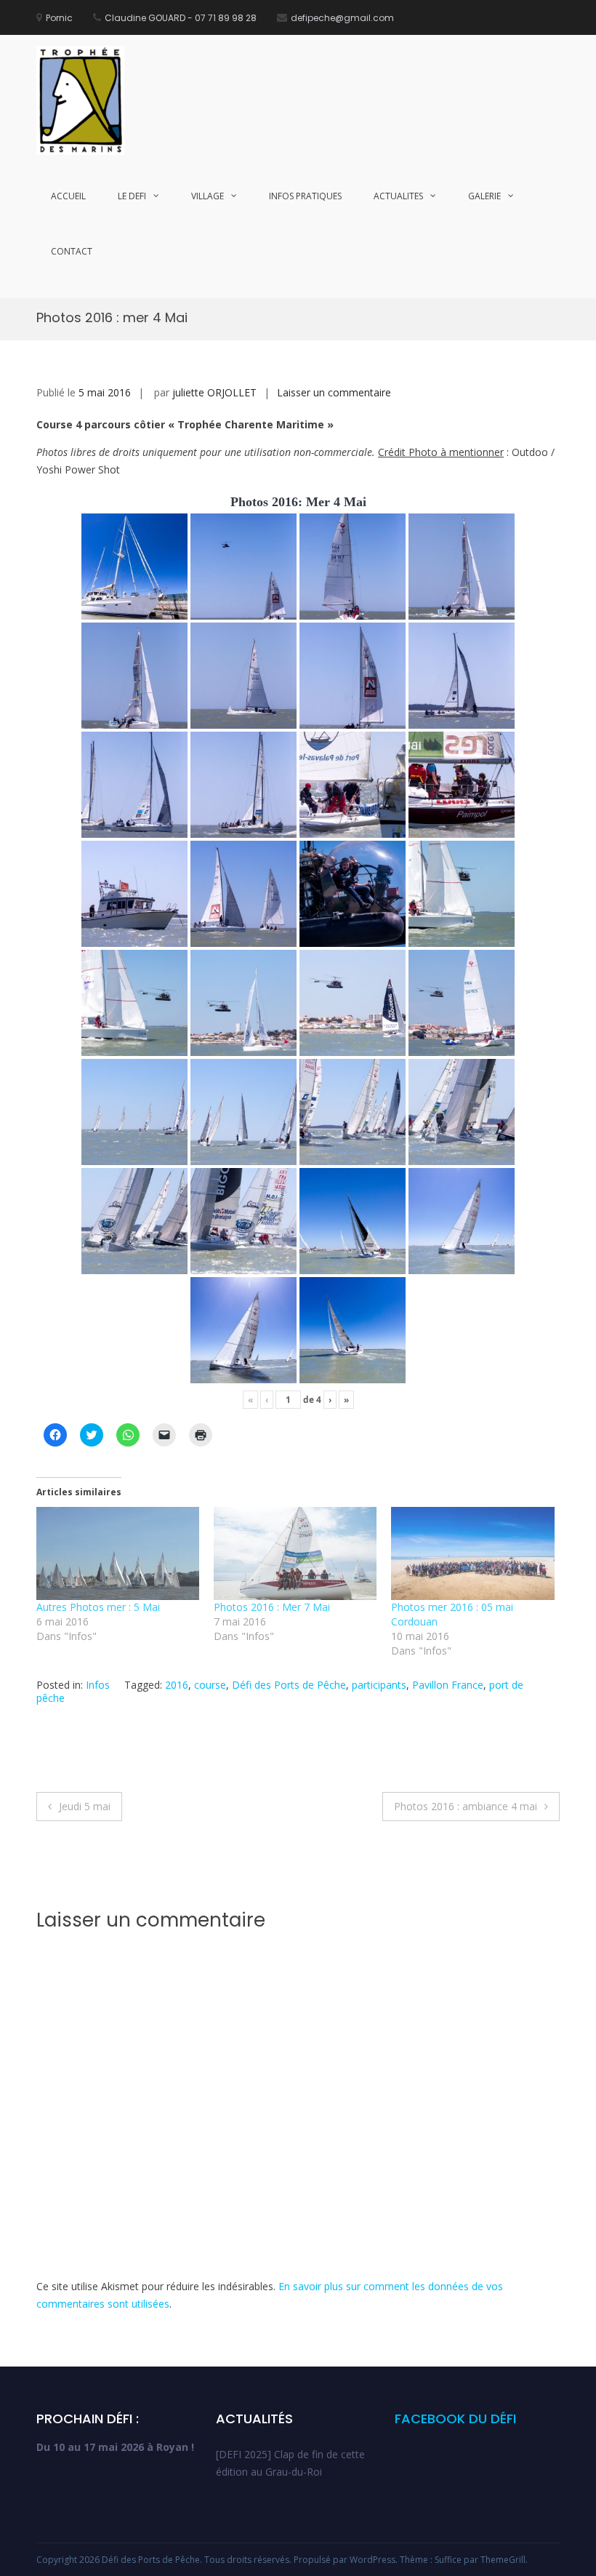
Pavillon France (448, 1685)
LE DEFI (132, 196)
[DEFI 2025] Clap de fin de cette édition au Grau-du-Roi (290, 2463)
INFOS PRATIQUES (305, 196)
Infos (98, 1685)
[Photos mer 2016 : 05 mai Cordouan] (472, 1553)
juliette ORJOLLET (214, 392)
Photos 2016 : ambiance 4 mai (466, 1806)
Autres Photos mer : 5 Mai (98, 1607)
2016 (177, 1685)
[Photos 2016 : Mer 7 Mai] (295, 1553)
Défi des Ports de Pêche (289, 1685)
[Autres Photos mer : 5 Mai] (118, 1553)
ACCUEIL (68, 196)
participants (379, 1685)
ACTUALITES (398, 196)
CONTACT (72, 251)
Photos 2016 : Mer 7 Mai (272, 1607)
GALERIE (484, 196)
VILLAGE (208, 196)
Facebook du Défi (455, 2419)
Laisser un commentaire (334, 392)
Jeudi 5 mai (85, 1806)
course (210, 1685)
